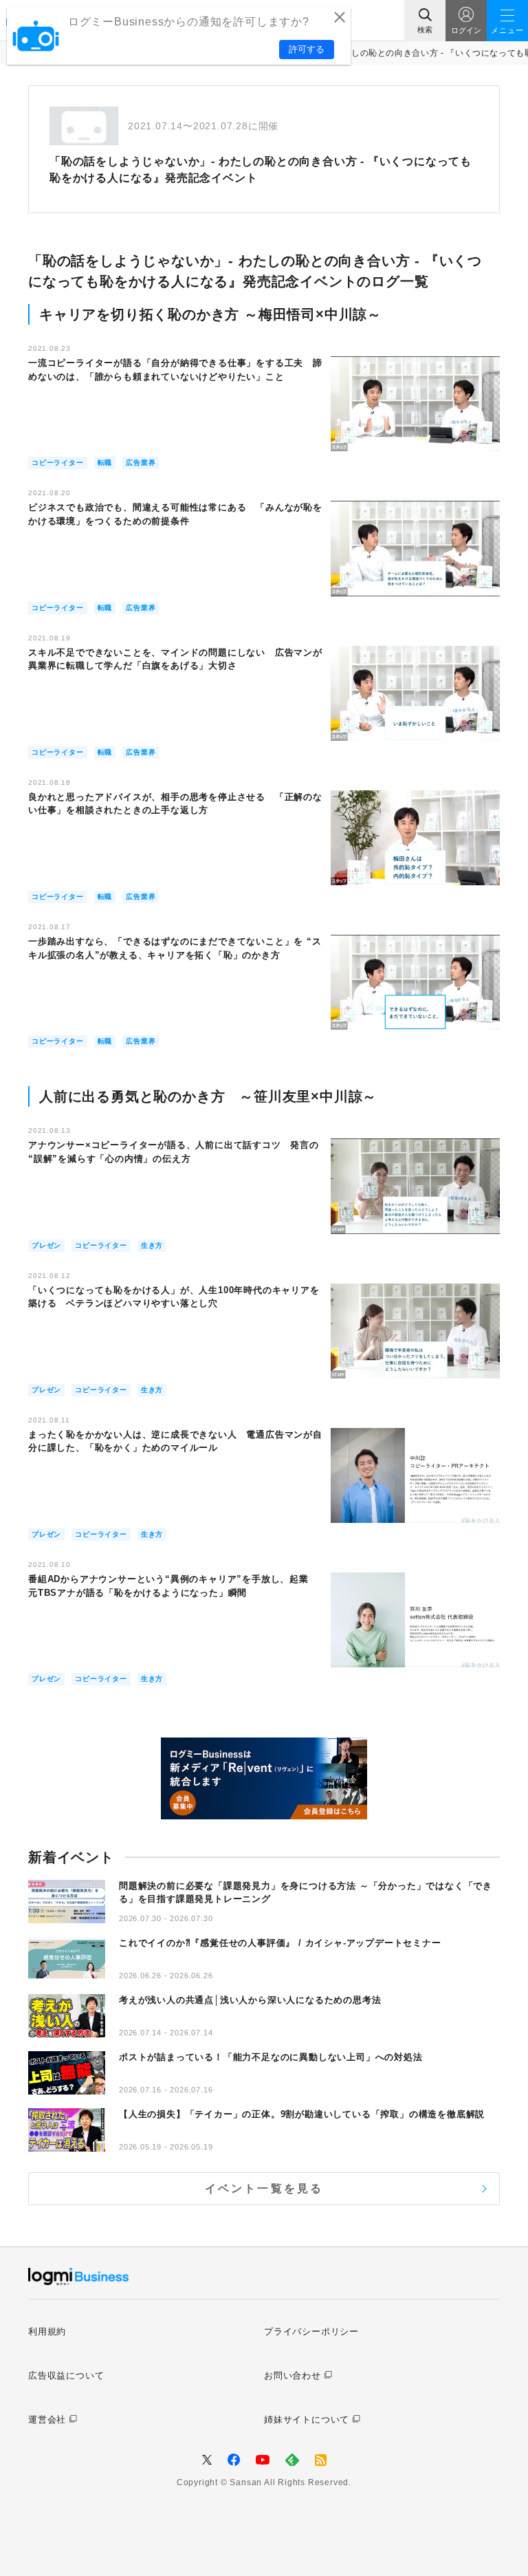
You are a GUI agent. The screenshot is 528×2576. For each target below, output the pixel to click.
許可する (307, 49)
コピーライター (58, 463)
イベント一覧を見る (264, 2188)
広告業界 (141, 463)
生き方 (152, 1245)
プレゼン (46, 1245)
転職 (105, 463)
